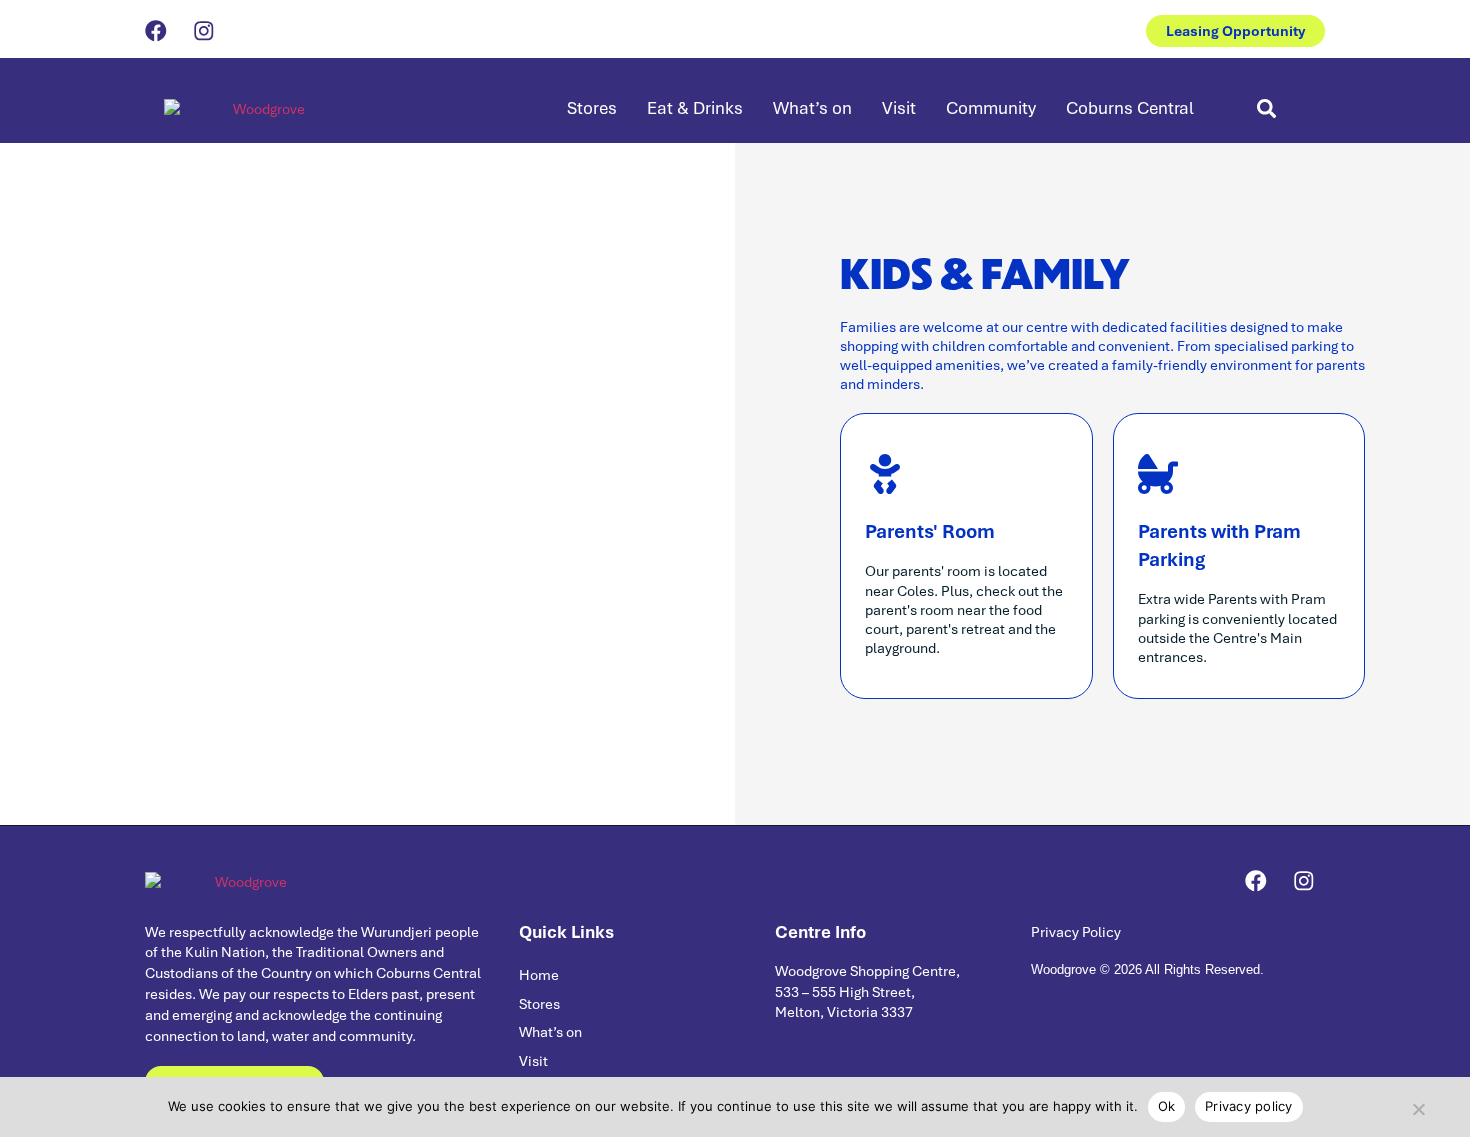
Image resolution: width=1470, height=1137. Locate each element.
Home (539, 974)
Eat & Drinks (695, 107)
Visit (899, 107)
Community (991, 107)
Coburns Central (1130, 107)
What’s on (812, 107)
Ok (1167, 1106)
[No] (1418, 1104)
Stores (592, 107)
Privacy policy (1249, 1106)
